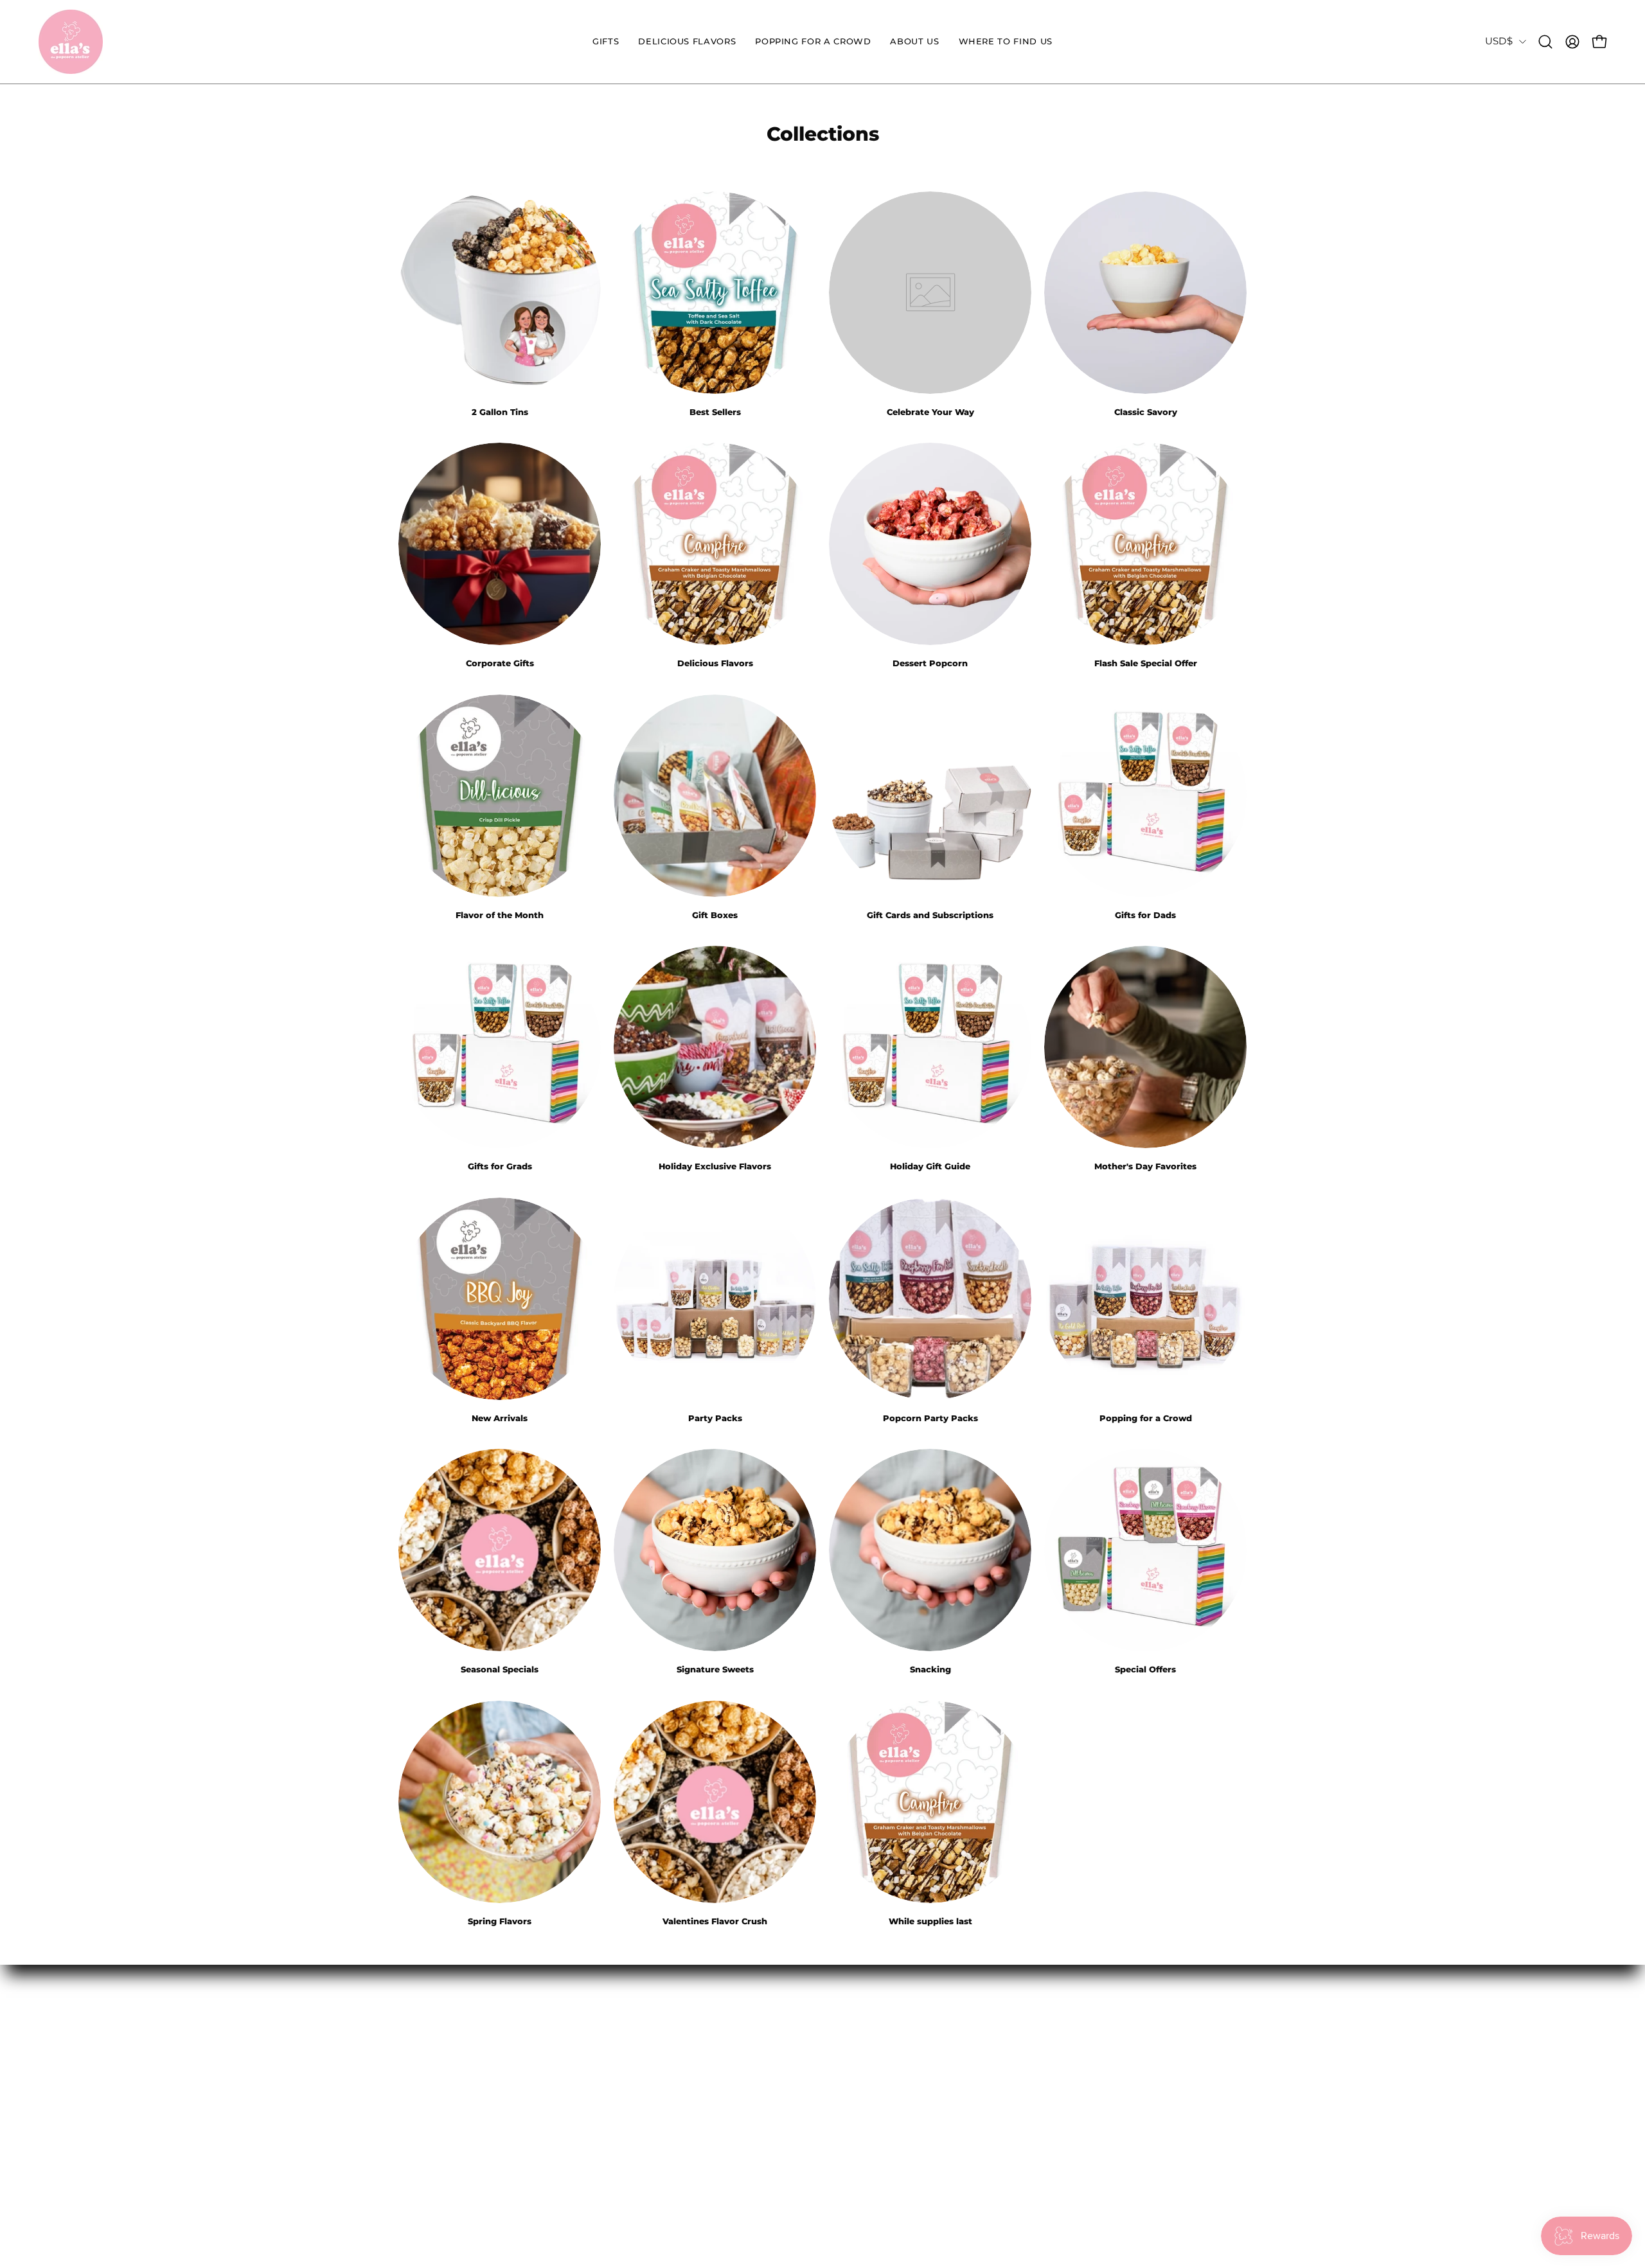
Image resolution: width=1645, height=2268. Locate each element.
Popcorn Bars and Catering (822, 2102)
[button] (606, 42)
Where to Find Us (620, 2057)
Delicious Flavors (445, 2057)
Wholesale (777, 2035)
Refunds (596, 2124)
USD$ (1499, 41)
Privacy (593, 2147)
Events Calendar (792, 2080)
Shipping (598, 2080)
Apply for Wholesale (803, 2057)
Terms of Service (618, 2102)
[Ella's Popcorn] (71, 42)
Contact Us (603, 2035)
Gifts (411, 2035)
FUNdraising (782, 2124)
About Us (423, 2102)
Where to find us (443, 2124)
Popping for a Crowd (456, 2080)
